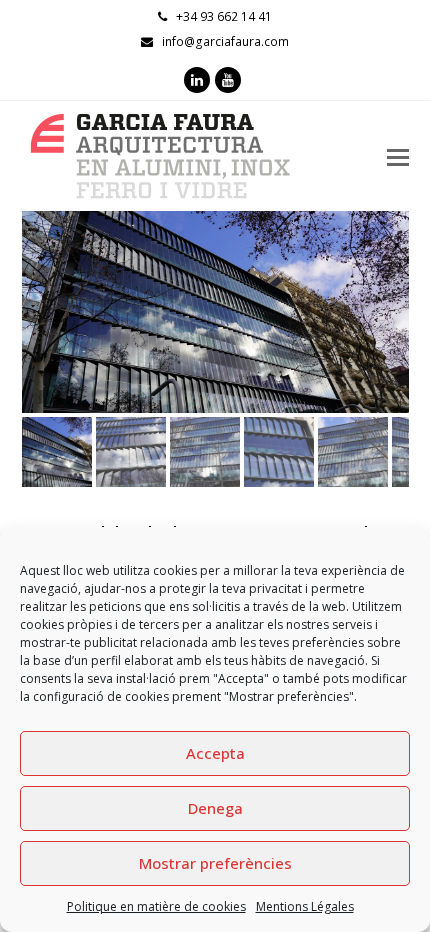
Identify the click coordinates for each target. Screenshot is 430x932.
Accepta (215, 753)
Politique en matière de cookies (156, 906)
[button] (39, 327)
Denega (215, 808)
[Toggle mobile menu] (398, 156)
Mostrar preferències (215, 863)
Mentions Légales (305, 906)
